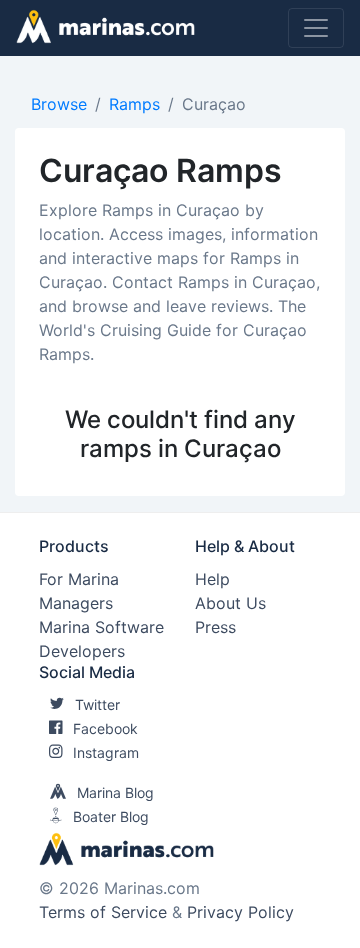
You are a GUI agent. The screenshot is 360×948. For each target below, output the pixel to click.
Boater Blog (111, 816)
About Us (230, 603)
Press (215, 627)
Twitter (97, 704)
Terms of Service (103, 912)
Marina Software (101, 627)
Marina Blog (115, 792)
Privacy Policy (240, 912)
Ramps (134, 104)
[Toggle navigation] (316, 28)
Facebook (105, 728)
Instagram (106, 752)
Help (212, 579)
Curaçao (214, 104)
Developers (82, 651)
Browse (59, 104)
